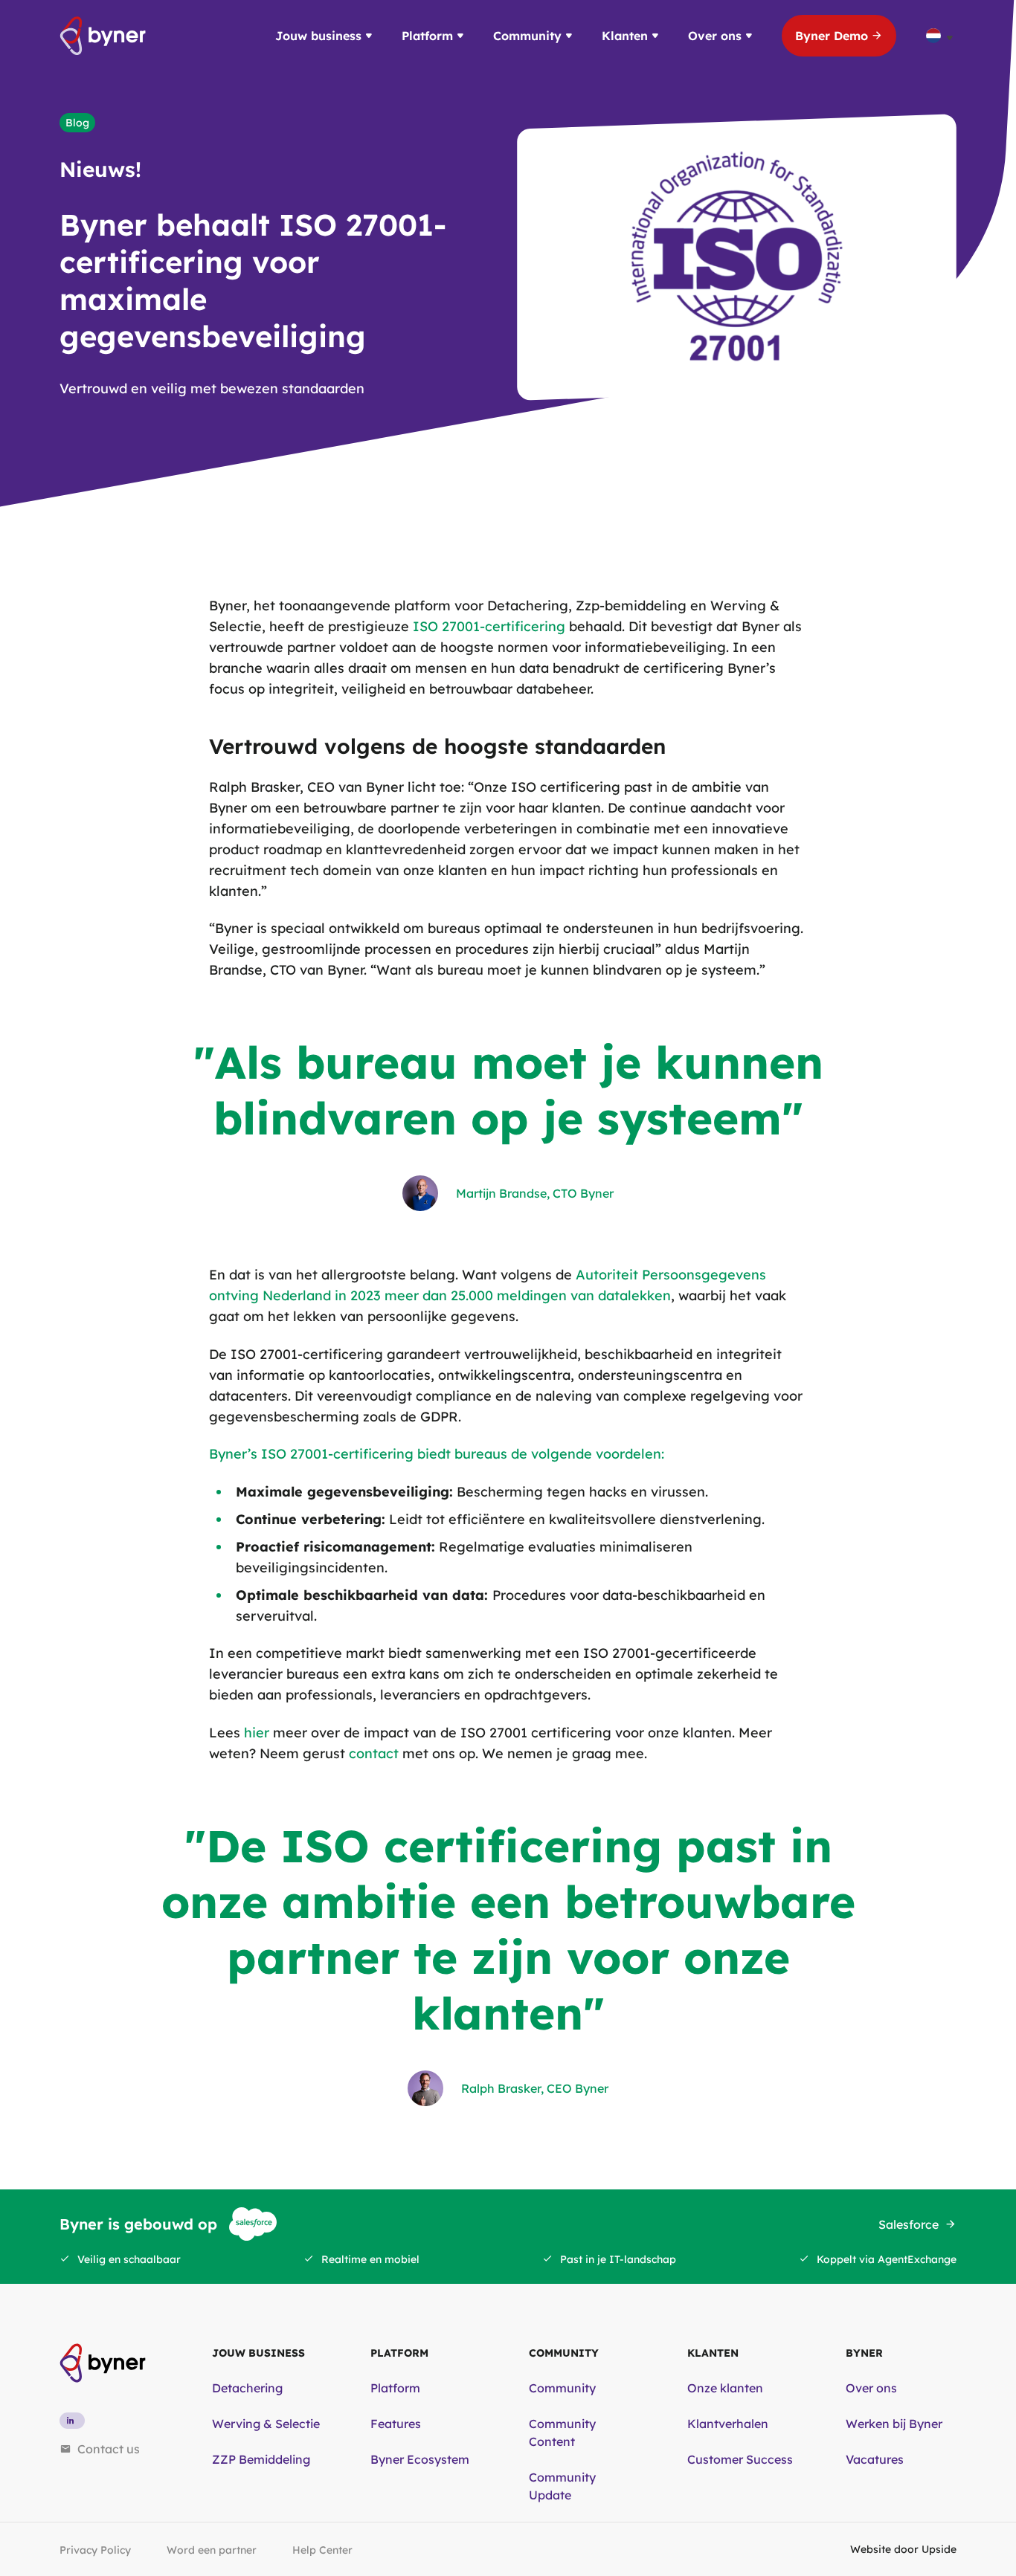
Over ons (871, 2388)
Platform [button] (427, 36)
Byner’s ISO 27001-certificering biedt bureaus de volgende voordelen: (437, 1454)
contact (374, 1753)
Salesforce (909, 2224)
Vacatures (875, 2459)
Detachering (247, 2388)
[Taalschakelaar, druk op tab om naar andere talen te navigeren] (941, 36)
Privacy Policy (95, 2550)
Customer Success (740, 2459)
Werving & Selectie (266, 2424)
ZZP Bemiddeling (261, 2459)
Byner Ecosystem (420, 2459)
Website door (903, 2549)
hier (257, 1733)
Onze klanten (725, 2388)
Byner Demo (832, 36)
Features (396, 2424)
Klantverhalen (728, 2424)
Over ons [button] (715, 36)
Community (562, 2388)
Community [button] (527, 36)
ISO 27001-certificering (489, 626)
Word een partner (212, 2550)
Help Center (322, 2550)
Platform (395, 2388)
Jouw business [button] (318, 36)
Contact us (109, 2449)
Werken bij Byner (894, 2424)
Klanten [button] (625, 36)
